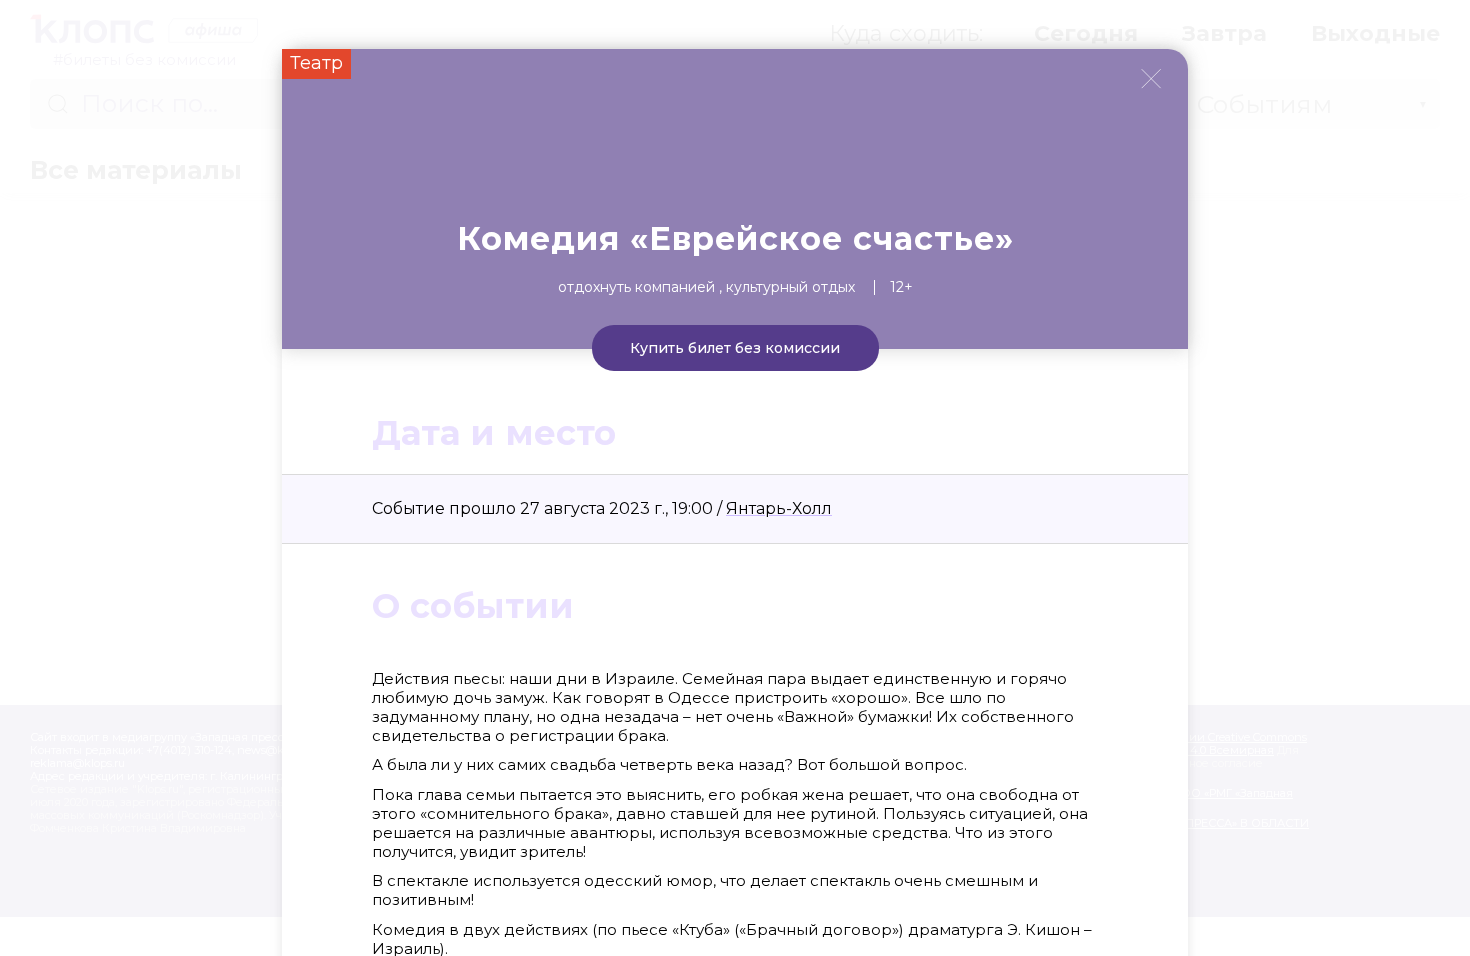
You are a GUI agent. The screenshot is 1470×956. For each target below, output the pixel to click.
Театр (316, 63)
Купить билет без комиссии (735, 348)
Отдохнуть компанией (636, 287)
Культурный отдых (790, 287)
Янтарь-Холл (779, 508)
